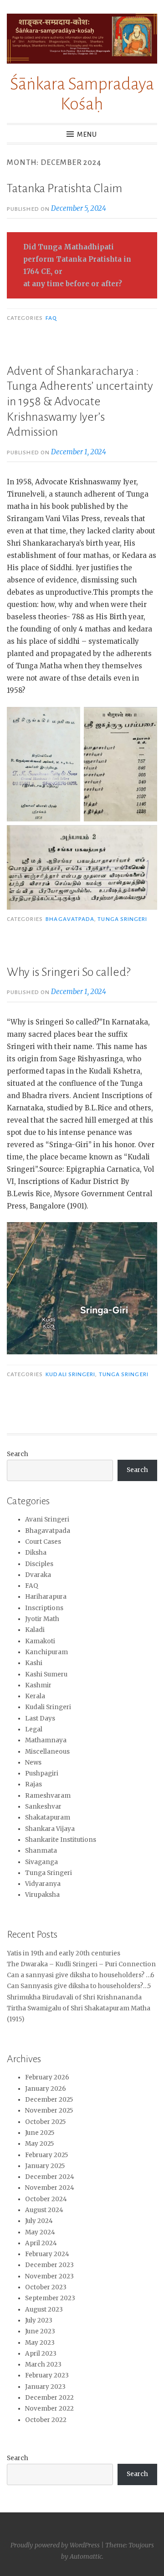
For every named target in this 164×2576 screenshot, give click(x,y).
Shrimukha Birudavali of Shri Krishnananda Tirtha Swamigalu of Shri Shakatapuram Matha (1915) (79, 2009)
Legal (34, 1729)
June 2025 (40, 2133)
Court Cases (43, 1542)
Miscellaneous (47, 1752)
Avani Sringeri (47, 1519)
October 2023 (46, 2287)
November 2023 (49, 2276)
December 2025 (49, 2100)
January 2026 (46, 2089)
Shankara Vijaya (50, 1829)
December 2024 (50, 2177)
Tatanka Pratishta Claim (64, 189)
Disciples (39, 1564)
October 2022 (46, 2420)
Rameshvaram (48, 1796)
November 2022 (49, 2409)
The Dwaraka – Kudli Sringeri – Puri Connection (81, 1964)
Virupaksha (42, 1895)
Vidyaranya (43, 1884)
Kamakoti (40, 1641)
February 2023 (47, 2375)
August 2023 (44, 2310)
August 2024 (44, 2210)
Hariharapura (46, 1597)
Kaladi (35, 1630)
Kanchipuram (46, 1652)
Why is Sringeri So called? (69, 972)
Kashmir (38, 1685)
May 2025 (39, 2144)
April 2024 (41, 2243)
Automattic (86, 2556)
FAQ (51, 318)
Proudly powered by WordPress (55, 2545)
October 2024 (46, 2199)
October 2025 (45, 2122)
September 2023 (50, 2298)
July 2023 (39, 2320)
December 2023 (49, 2265)
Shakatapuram (48, 1818)
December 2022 (49, 2398)
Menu (87, 134)
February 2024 (47, 2254)
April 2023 (41, 2354)
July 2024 (39, 2221)
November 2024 (50, 2188)
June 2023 (40, 2331)
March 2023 (43, 2365)
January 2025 (45, 2166)
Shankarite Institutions (61, 1840)
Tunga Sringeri (122, 919)
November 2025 (49, 2111)
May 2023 (40, 2343)
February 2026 (47, 2077)
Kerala (35, 1696)
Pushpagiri (42, 1773)
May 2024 (40, 2232)
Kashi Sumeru (46, 1674)
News (33, 1763)
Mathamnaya (46, 1740)
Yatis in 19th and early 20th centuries (64, 1953)
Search (18, 1454)
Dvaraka (38, 1575)
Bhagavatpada (70, 919)
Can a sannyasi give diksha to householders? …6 (81, 1975)
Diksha (36, 1553)
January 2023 (45, 2387)
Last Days (40, 1718)
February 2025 (46, 2155)
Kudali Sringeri (70, 1374)
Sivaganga (41, 1862)
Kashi (34, 1663)
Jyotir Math (42, 1619)
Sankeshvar (43, 1807)
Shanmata (41, 1851)
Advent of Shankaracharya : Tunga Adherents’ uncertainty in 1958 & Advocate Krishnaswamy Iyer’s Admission (80, 402)
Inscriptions (44, 1608)
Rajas (33, 1784)
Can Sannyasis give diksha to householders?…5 (79, 1986)
